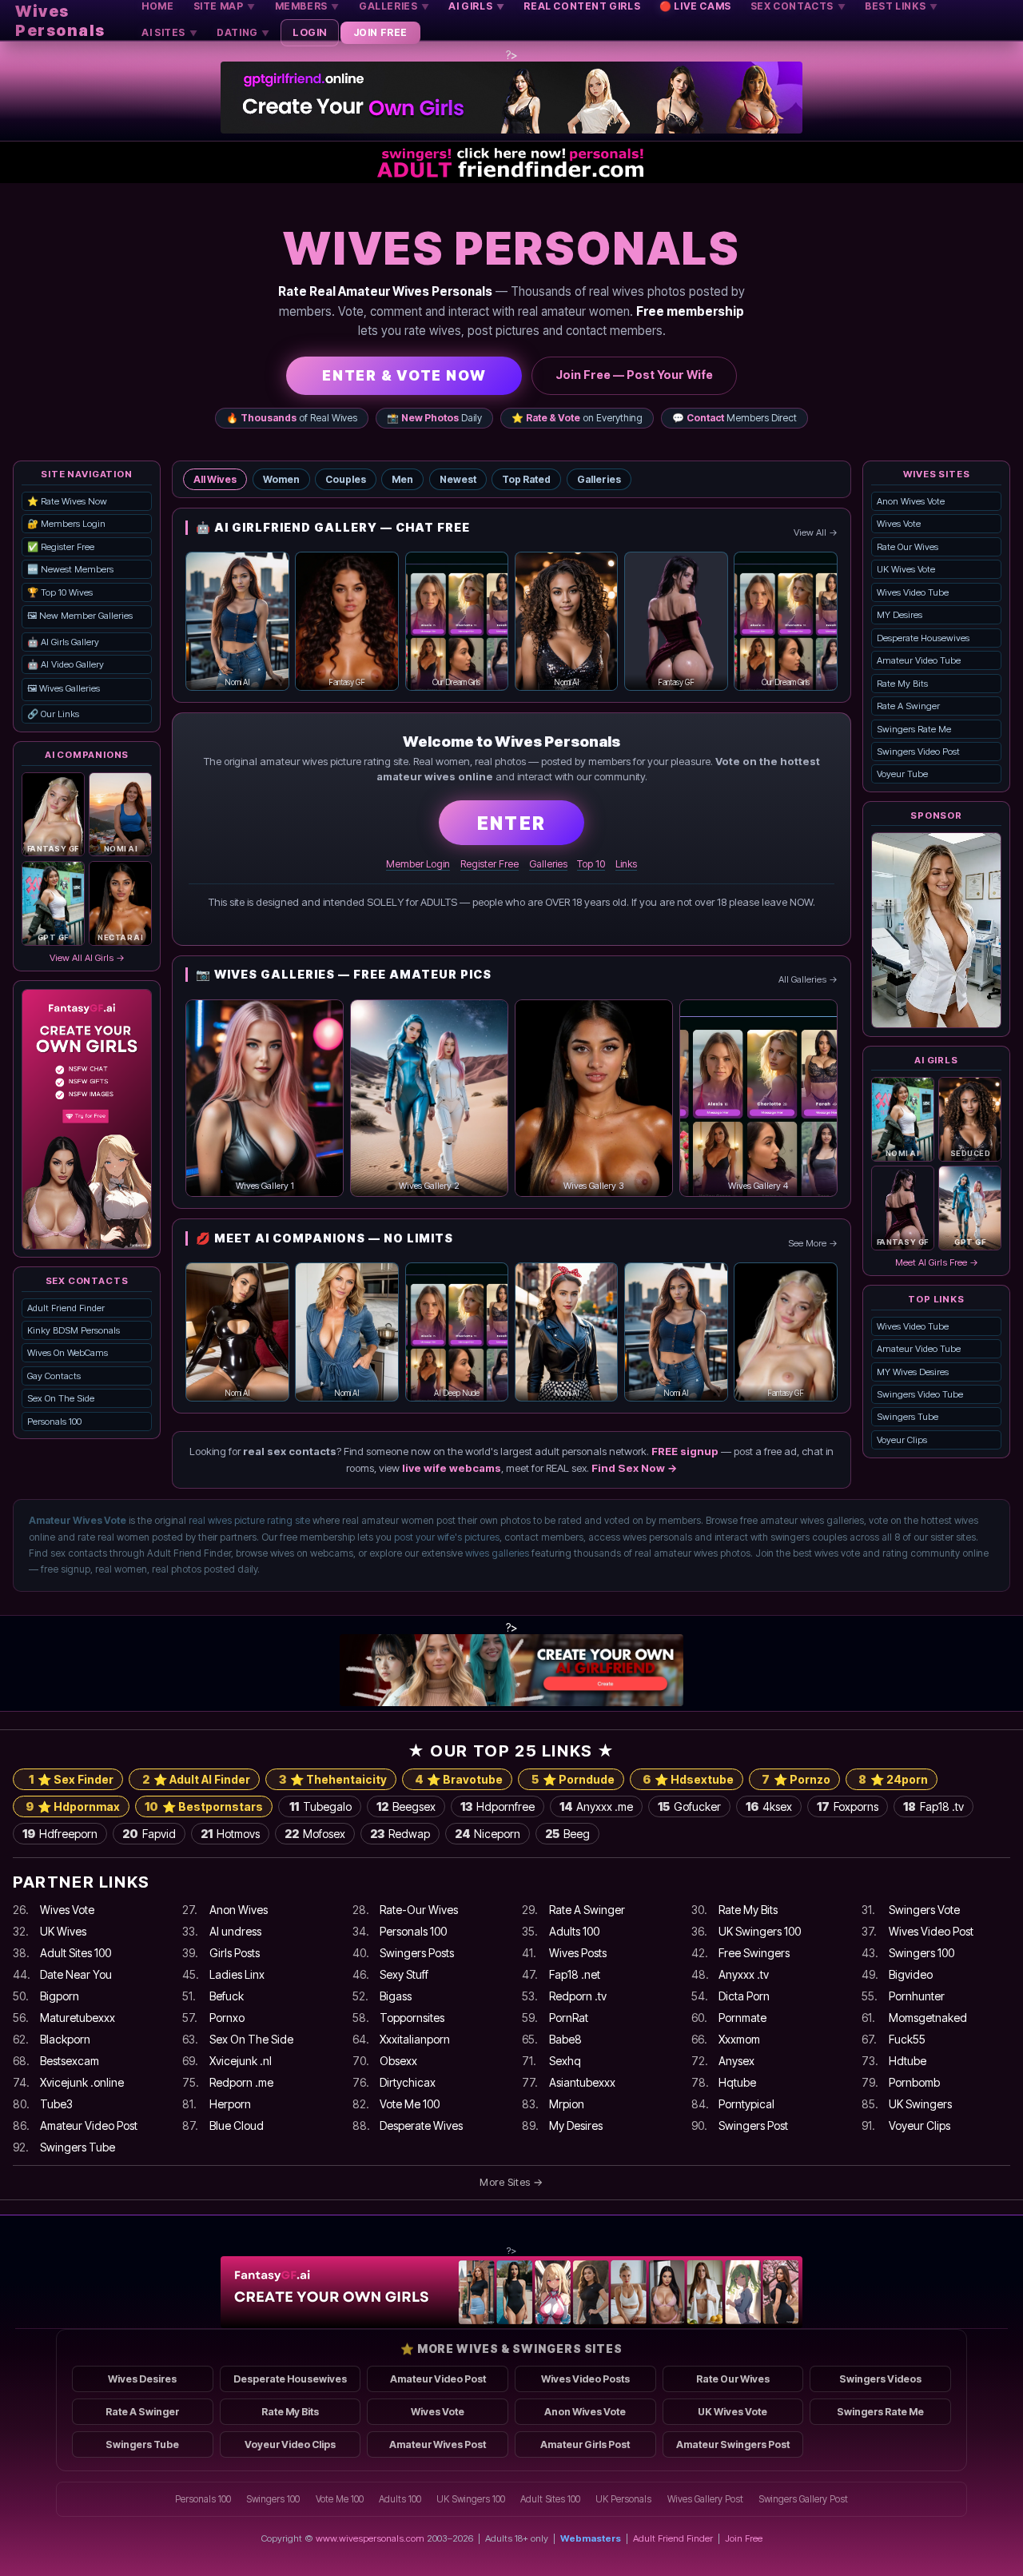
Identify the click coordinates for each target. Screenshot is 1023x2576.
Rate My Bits (902, 684)
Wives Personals (60, 21)
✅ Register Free (61, 547)
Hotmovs (230, 1834)
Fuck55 (907, 2039)
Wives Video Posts (585, 2379)
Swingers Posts (417, 1953)
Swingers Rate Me (914, 729)
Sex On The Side (61, 1398)
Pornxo (227, 2018)
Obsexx (398, 2061)
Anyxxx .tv (744, 1974)
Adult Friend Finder (66, 1308)
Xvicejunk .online (82, 2082)
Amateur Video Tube (919, 660)
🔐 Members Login (66, 524)
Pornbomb (914, 2082)
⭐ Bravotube (459, 1779)
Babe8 (565, 2039)
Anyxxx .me (596, 1806)
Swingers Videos (880, 2379)
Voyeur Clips (902, 1440)
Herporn (230, 2104)
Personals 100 (54, 1422)
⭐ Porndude (573, 1779)
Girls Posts (235, 1953)
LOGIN (310, 32)
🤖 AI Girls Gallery (63, 642)
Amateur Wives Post (438, 2444)
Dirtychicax (408, 2082)
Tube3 (56, 2104)
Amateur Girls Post (585, 2444)
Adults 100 (574, 1931)
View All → (816, 532)
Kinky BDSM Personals (74, 1330)
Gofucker (689, 1806)
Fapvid (149, 1834)
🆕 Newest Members (70, 569)
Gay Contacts (54, 1376)
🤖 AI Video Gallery (66, 664)
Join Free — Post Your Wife (634, 375)
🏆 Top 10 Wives (60, 592)
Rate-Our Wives (419, 1910)
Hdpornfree (498, 1806)
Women (281, 479)
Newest (458, 479)
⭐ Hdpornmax (73, 1806)
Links (626, 864)
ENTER (511, 823)
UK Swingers (920, 2104)
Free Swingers (754, 1953)
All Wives (215, 479)
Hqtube (737, 2082)
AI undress (235, 1931)
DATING (243, 32)
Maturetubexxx (78, 2018)
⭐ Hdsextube (688, 1779)
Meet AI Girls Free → (937, 1262)
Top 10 (591, 864)
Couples (346, 479)
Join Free (744, 2538)
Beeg (567, 1834)
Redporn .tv (578, 1996)
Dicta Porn (744, 1996)
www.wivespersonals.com (370, 2538)
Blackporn (65, 2039)
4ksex (769, 1806)
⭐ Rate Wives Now (67, 501)
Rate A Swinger (908, 706)
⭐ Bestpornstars (204, 1806)
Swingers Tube (908, 1417)
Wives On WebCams (68, 1353)
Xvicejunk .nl (241, 2061)
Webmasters (591, 2538)
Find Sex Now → (635, 1468)
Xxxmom (739, 2039)
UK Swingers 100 (760, 1931)
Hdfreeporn (60, 1834)
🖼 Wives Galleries (64, 688)
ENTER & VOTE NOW (404, 375)
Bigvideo (911, 1974)
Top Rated (526, 479)
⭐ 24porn (893, 1779)
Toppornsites (412, 2018)
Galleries (599, 479)
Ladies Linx (237, 1974)
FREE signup (685, 1451)
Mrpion (567, 2104)
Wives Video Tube (913, 592)
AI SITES (169, 32)
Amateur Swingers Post (733, 2444)
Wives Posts (578, 1953)
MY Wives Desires (913, 1372)
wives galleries (497, 1553)
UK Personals (623, 2499)
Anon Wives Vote (911, 501)
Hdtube (908, 2061)
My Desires (576, 2125)
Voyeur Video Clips (290, 2444)
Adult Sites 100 (76, 1953)
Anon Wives (239, 1910)
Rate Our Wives (908, 547)
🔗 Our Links (53, 714)
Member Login (418, 864)
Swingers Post (753, 2125)
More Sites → (511, 2182)
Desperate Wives (421, 2125)
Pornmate (742, 2018)
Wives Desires (142, 2379)
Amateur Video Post (89, 2125)
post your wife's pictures (447, 1537)
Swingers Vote (924, 1910)
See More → (813, 1243)
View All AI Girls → (87, 958)
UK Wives (63, 1931)
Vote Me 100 (410, 2104)
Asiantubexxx (582, 2082)
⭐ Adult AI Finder (196, 1779)
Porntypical (746, 2104)
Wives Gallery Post (705, 2499)
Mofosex (315, 1834)
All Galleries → (808, 979)
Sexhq (565, 2061)
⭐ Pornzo (796, 1779)
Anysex (736, 2061)
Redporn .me (241, 2082)
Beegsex (406, 1806)
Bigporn (60, 1996)
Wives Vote (899, 524)
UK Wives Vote (906, 569)
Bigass (396, 1996)
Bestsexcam (70, 2061)
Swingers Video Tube (920, 1394)
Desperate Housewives (923, 638)
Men (402, 479)
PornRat (569, 2018)
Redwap (400, 1834)
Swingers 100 (921, 1953)
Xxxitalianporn (415, 2039)
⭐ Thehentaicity (333, 1779)
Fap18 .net (575, 1974)
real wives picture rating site (249, 1520)
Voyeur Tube (902, 774)
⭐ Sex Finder (71, 1779)
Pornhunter (917, 1996)
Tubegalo (320, 1806)
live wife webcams (452, 1468)
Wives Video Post (931, 1931)
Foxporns (848, 1806)
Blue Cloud (237, 2125)
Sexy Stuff (404, 1974)
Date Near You (76, 1974)
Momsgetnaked (928, 2018)
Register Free (490, 864)
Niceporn (488, 1834)
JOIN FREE (380, 32)
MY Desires (900, 615)
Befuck (227, 1996)
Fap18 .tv (933, 1806)
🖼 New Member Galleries (80, 616)
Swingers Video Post (918, 752)
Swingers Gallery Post (803, 2499)
